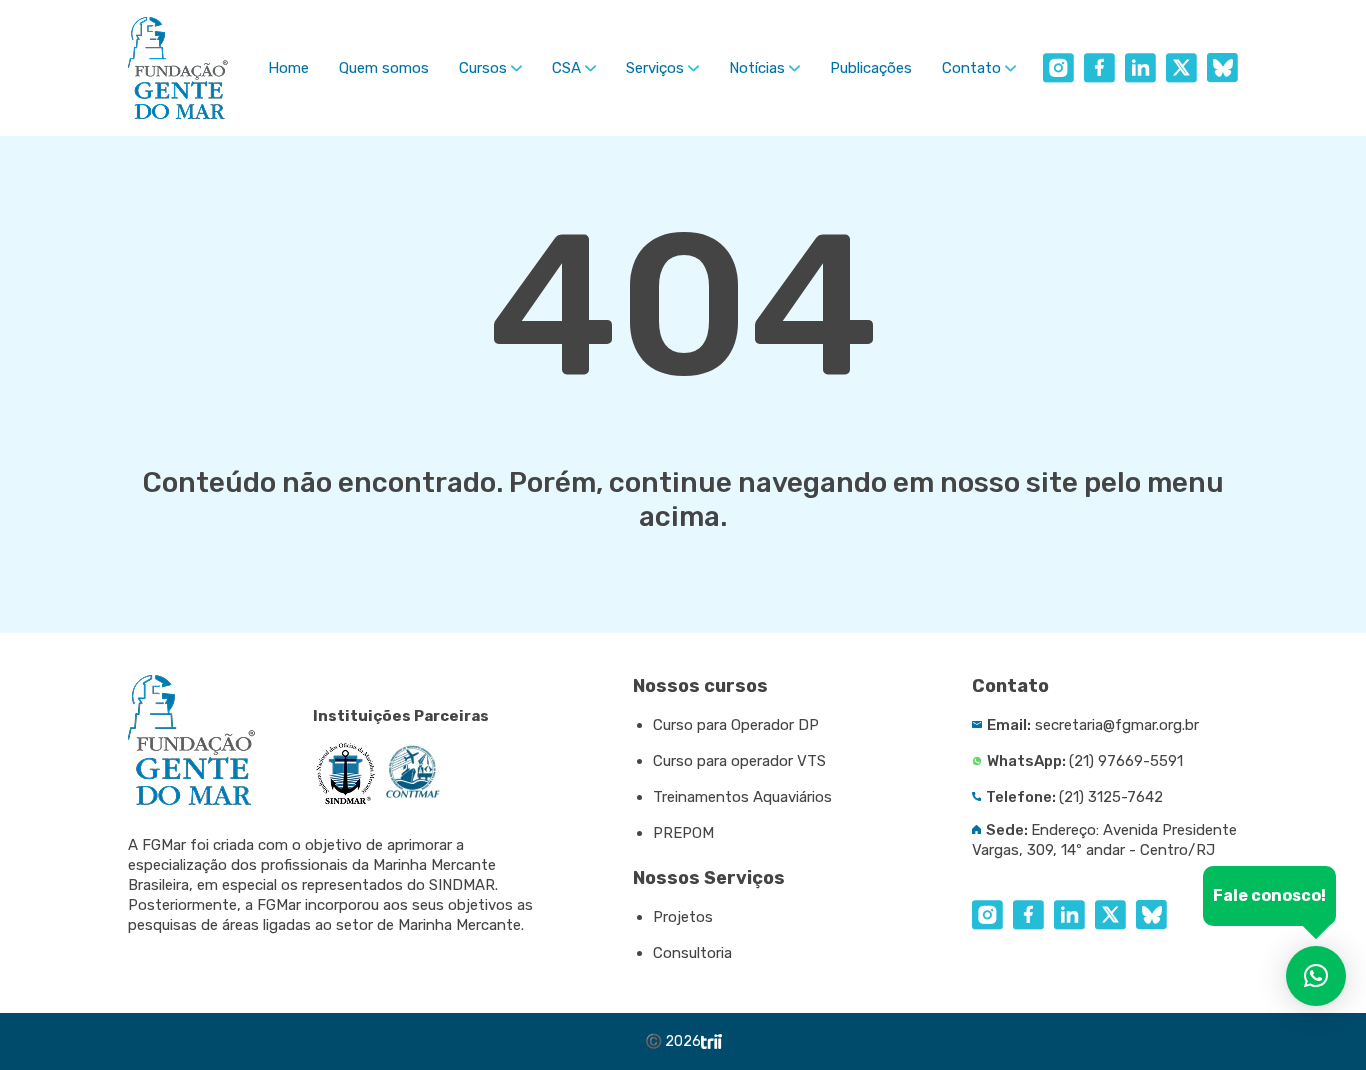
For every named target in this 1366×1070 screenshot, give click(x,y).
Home (288, 68)
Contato (971, 68)
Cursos (483, 68)
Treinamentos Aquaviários (742, 797)
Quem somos (384, 68)
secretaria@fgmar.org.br (1117, 725)
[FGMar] (178, 68)
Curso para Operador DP (736, 725)
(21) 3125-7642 (1111, 797)
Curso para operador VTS (739, 761)
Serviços (655, 68)
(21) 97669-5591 (1126, 761)
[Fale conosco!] (1316, 976)
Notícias (757, 68)
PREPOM (683, 833)
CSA (566, 68)
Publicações (871, 68)
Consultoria (692, 953)
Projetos (683, 917)
